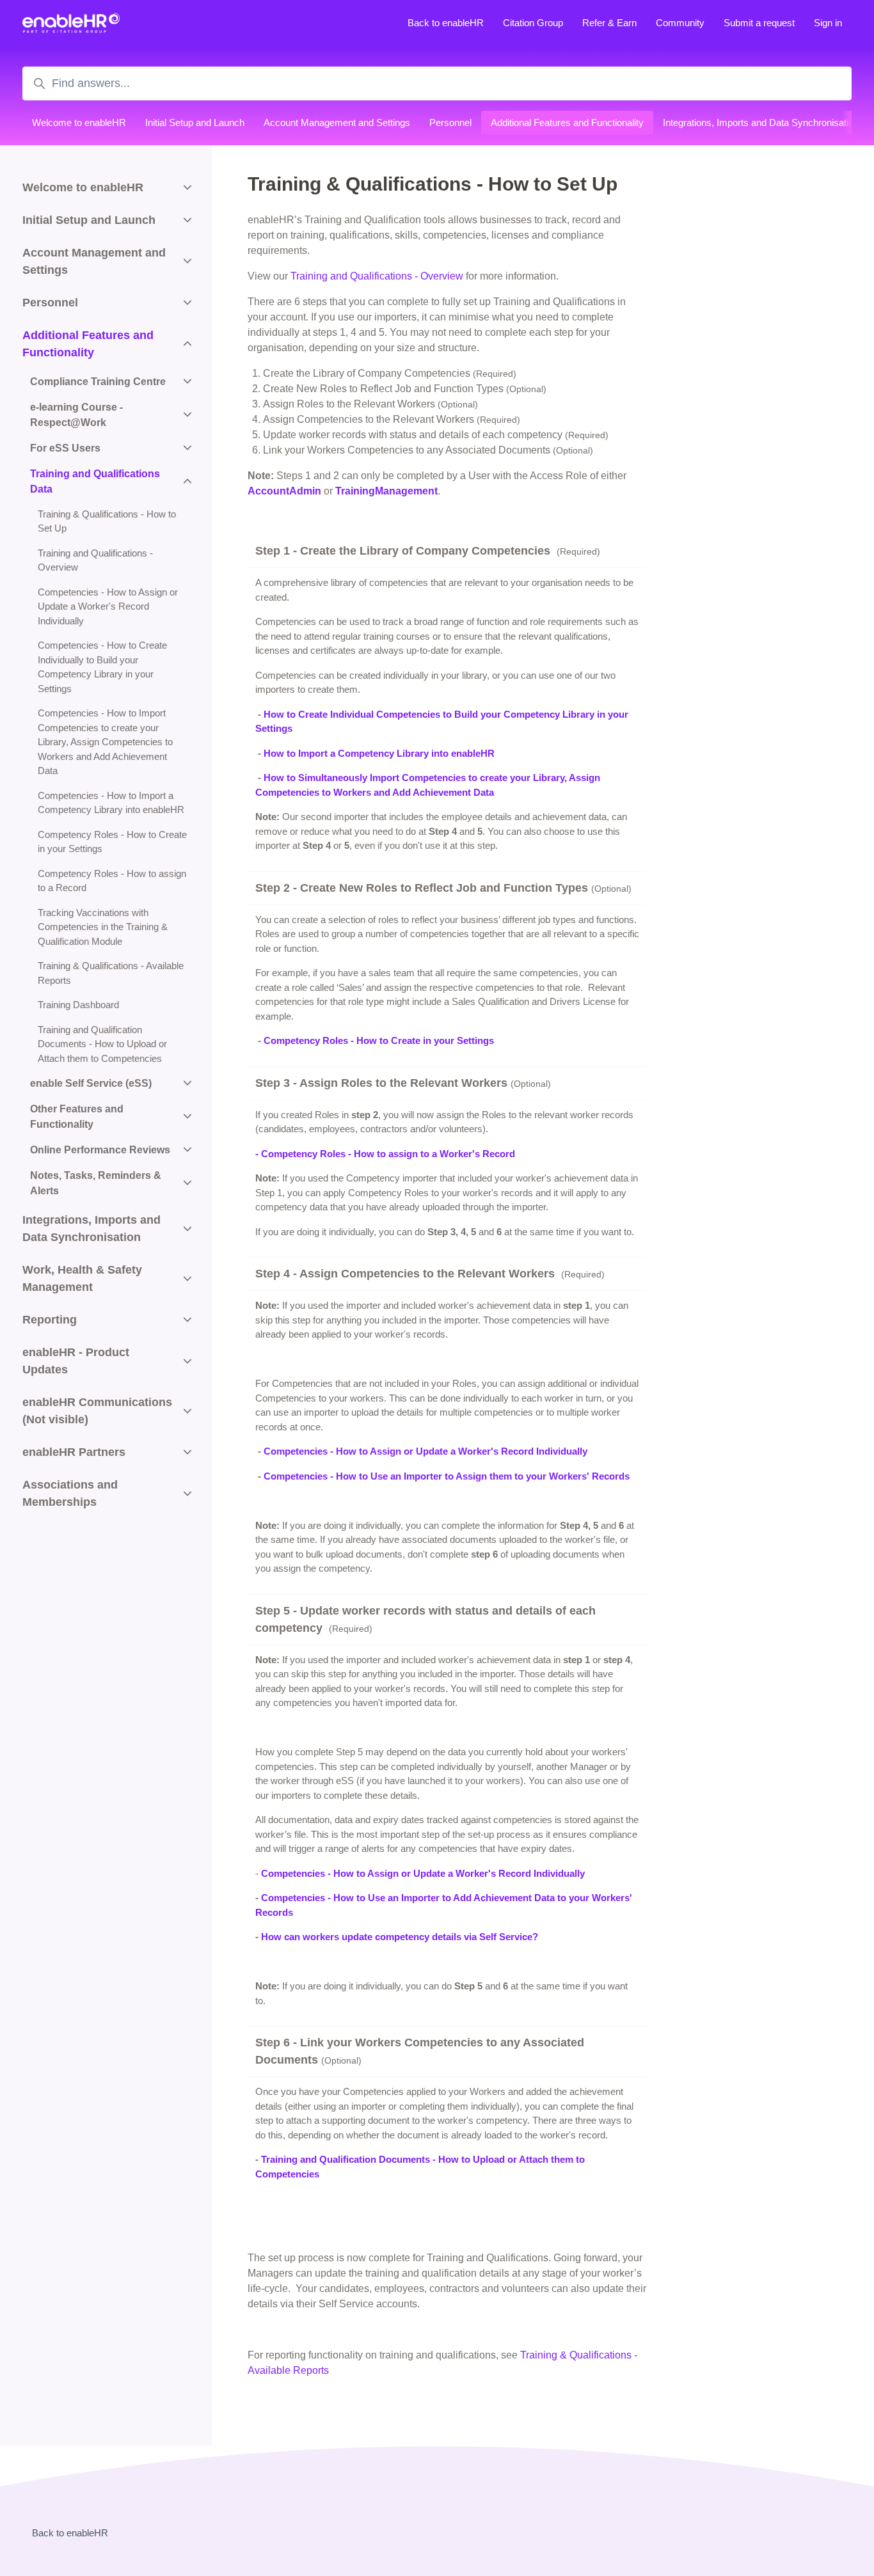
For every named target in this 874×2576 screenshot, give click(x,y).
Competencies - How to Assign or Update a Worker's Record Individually (425, 1451)
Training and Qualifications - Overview (377, 276)
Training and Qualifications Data (95, 481)
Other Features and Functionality (77, 1117)
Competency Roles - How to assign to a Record (112, 881)
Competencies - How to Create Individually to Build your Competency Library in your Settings (102, 667)
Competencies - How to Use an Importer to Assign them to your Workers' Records (447, 1476)
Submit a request (759, 23)
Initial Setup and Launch (195, 122)
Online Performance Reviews (100, 1150)
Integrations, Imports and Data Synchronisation (761, 122)
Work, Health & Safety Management (82, 1278)
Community (680, 23)
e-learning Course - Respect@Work (76, 415)
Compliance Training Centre (98, 382)
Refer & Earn (609, 23)
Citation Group (533, 23)
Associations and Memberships (70, 1493)
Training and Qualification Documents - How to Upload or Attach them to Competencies (102, 1044)
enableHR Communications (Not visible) (97, 1411)
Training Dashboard (78, 1005)
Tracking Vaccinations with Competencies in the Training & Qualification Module (103, 927)
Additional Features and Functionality (567, 122)
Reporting (50, 1320)
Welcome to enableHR (79, 122)
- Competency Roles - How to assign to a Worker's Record (385, 1154)
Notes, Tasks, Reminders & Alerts (96, 1183)
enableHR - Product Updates (76, 1361)
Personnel (450, 122)
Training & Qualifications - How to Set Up (107, 521)
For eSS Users (65, 448)
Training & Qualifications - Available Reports (111, 973)
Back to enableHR (446, 23)
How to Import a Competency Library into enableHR (379, 753)
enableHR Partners (74, 1452)
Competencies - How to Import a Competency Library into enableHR (111, 803)
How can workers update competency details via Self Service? (400, 1937)
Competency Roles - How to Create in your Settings (379, 1040)
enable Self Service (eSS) (91, 1083)
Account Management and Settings (337, 122)
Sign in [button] (828, 23)
